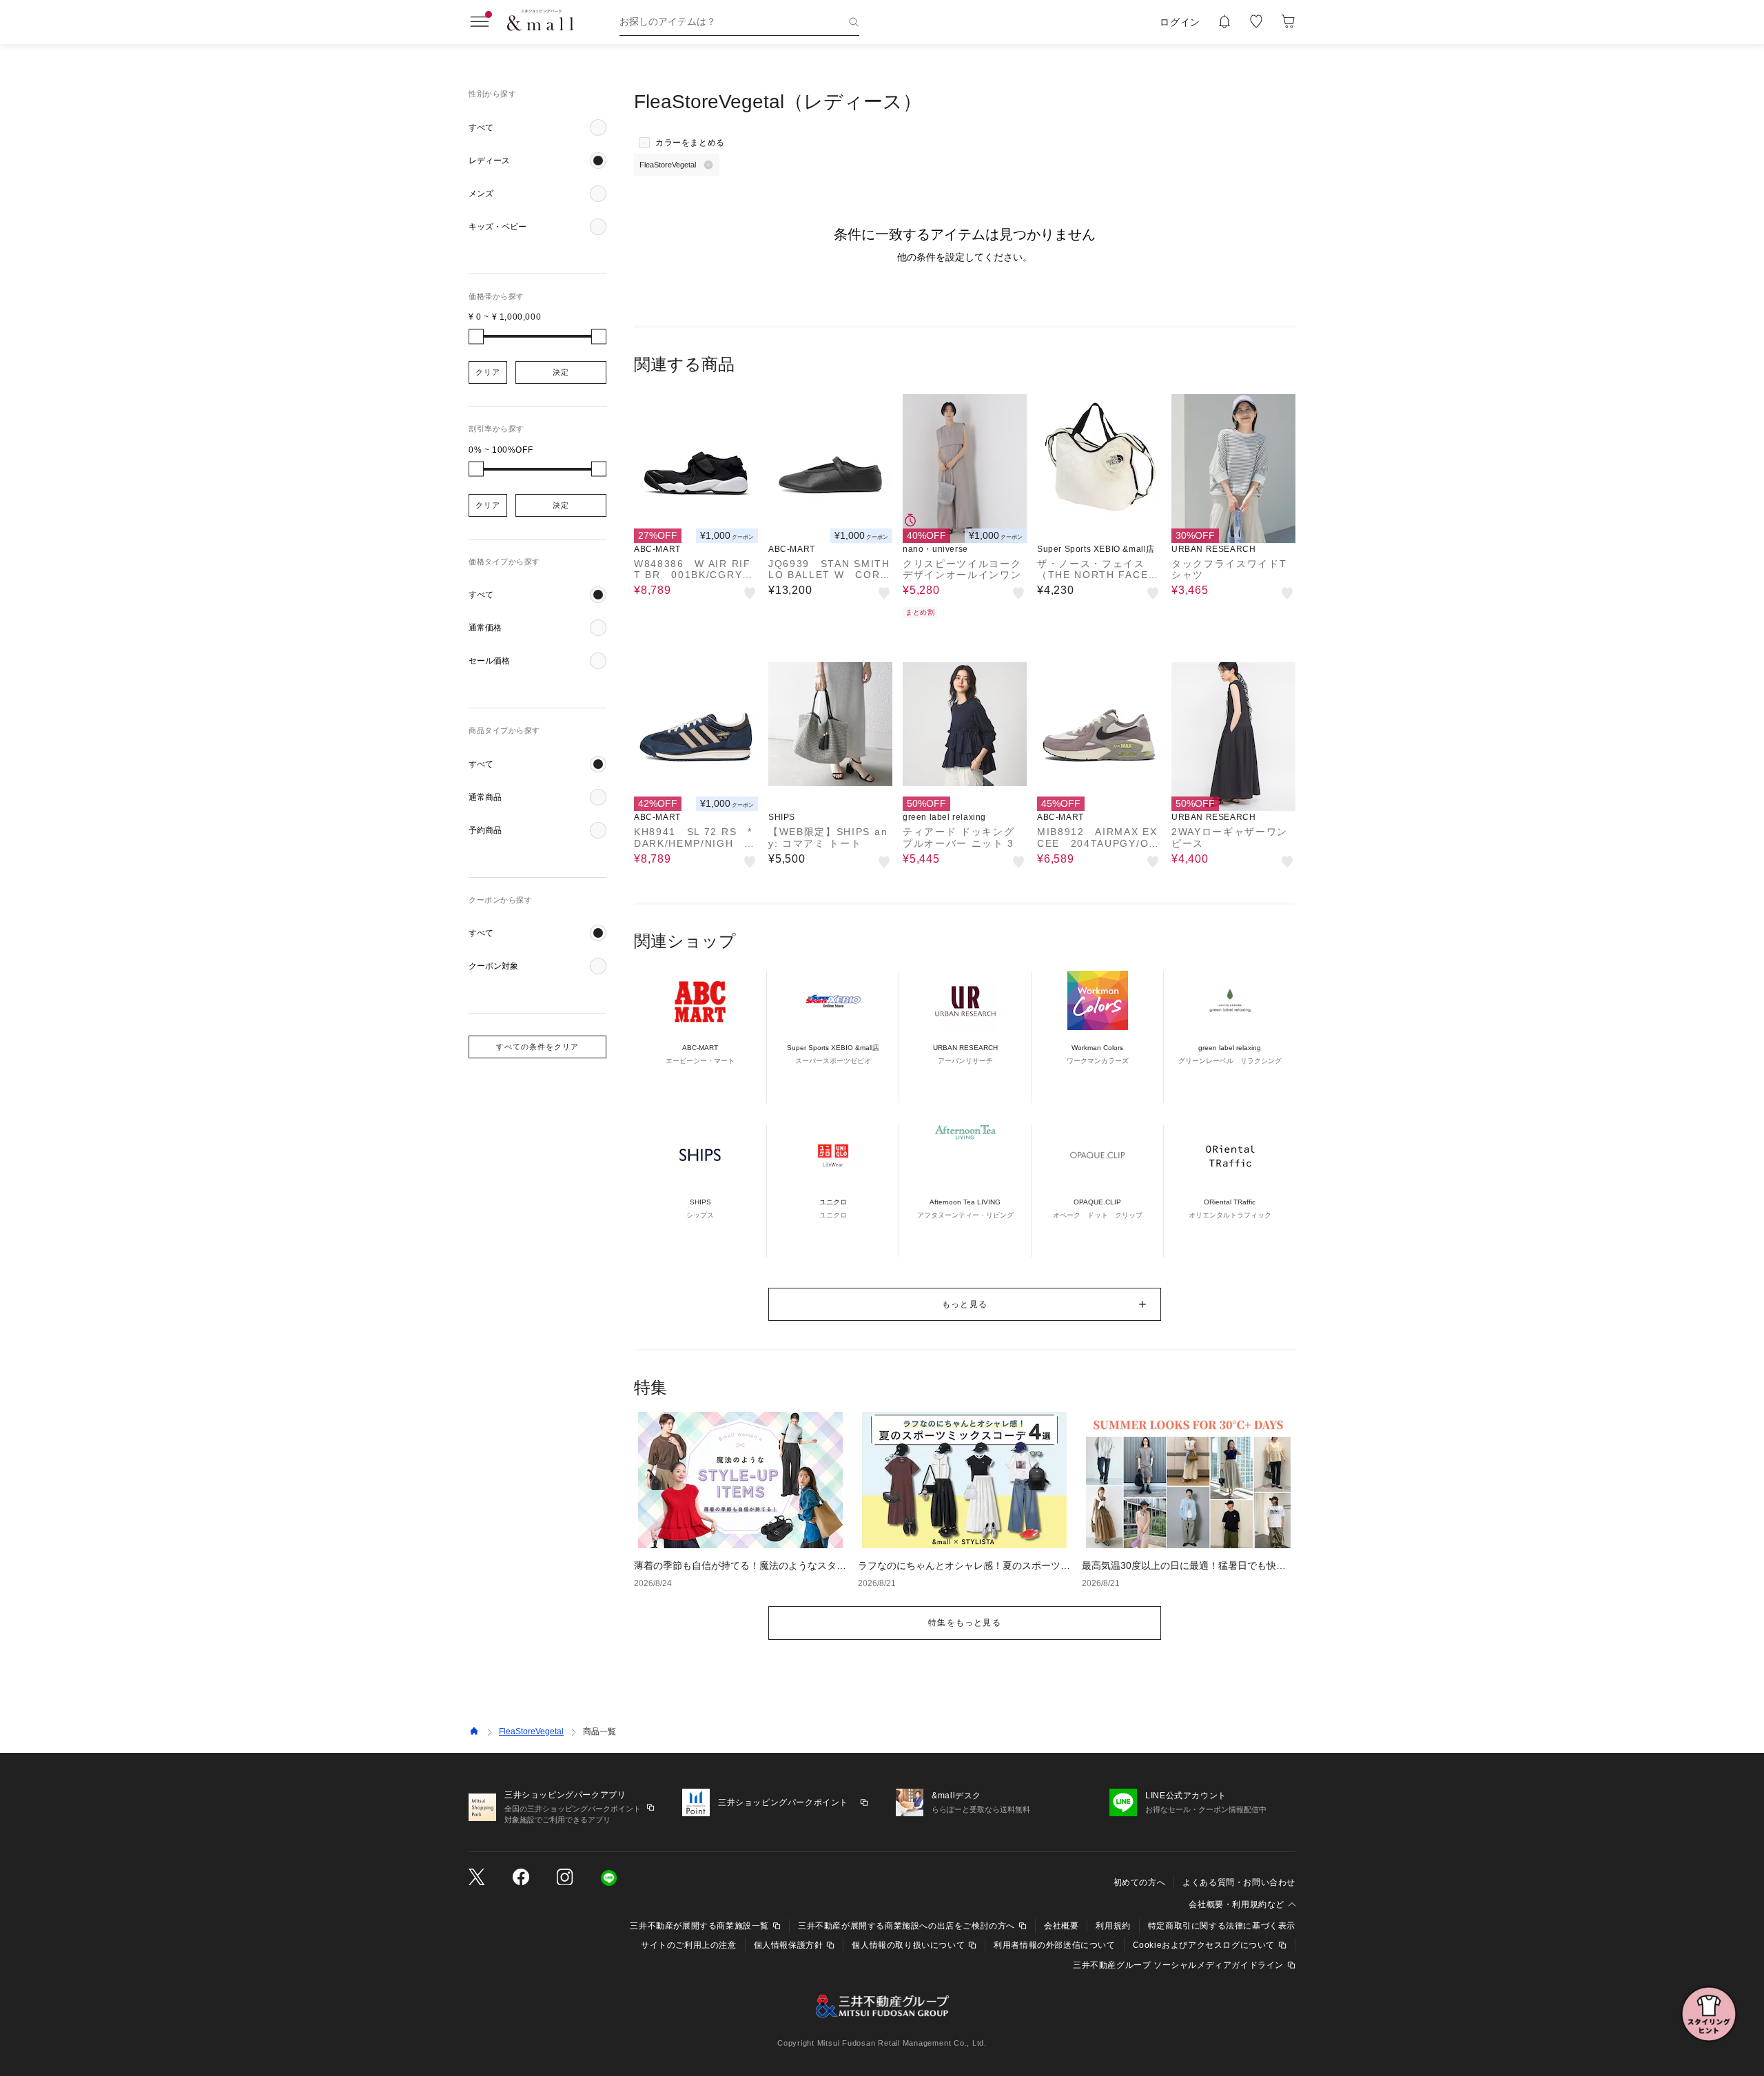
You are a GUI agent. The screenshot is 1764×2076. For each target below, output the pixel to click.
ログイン (1180, 22)
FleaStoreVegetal (531, 1731)
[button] (537, 127)
